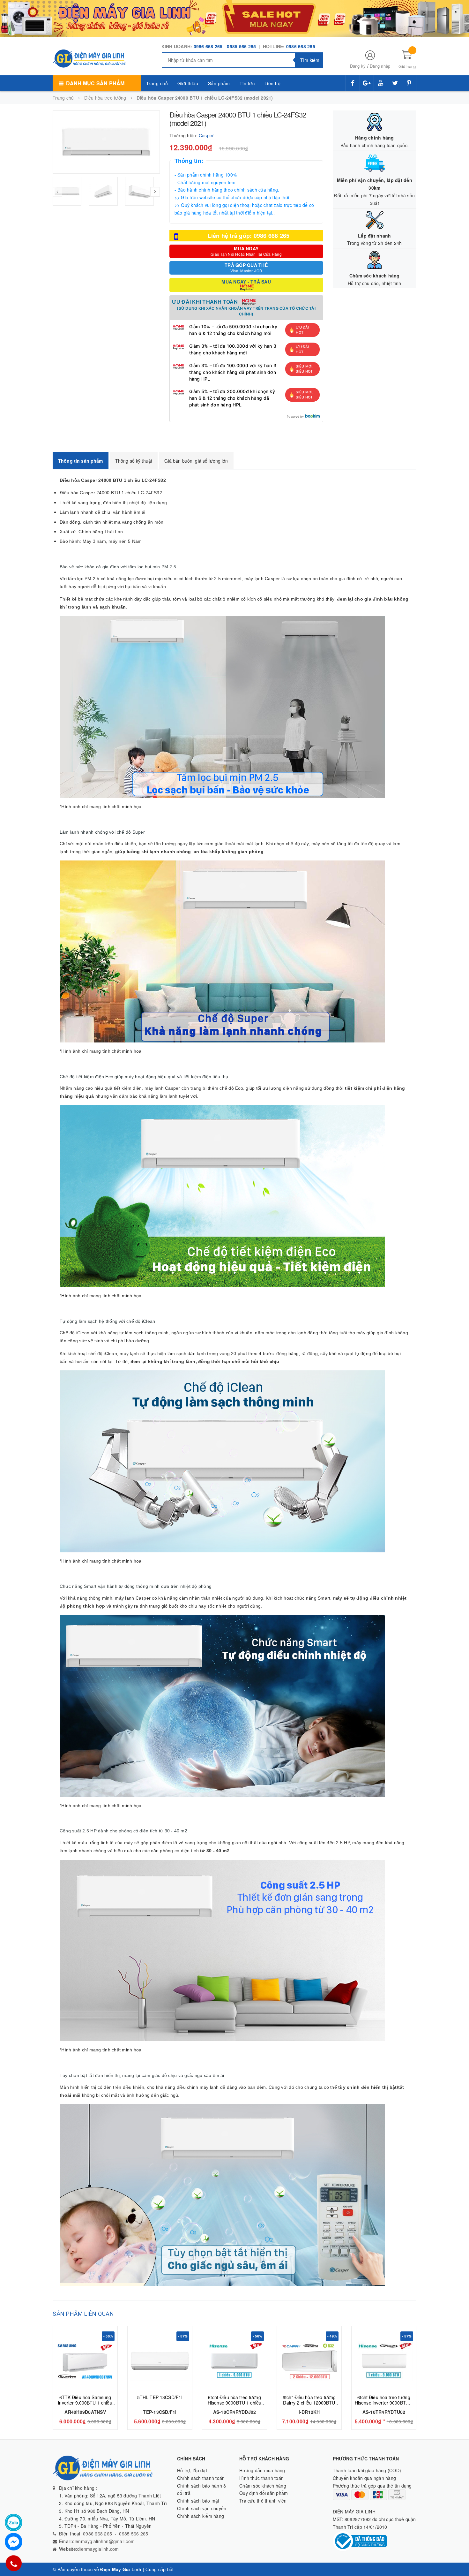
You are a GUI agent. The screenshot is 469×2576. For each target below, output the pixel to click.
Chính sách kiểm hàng (201, 2516)
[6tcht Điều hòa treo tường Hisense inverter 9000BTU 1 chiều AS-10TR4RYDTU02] (384, 2361)
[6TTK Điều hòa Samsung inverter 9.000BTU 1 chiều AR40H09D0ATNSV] (85, 2361)
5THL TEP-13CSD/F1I (160, 2397)
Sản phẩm (219, 83)
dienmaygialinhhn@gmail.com (104, 2541)
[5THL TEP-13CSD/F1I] (160, 2361)
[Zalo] (14, 2523)
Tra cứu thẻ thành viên (263, 2501)
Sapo (181, 2569)
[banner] (234, 18)
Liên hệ (273, 83)
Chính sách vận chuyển (202, 2508)
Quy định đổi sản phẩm (264, 2493)
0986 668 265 (208, 46)
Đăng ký (358, 66)
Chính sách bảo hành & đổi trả (202, 2489)
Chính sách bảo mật (198, 2501)
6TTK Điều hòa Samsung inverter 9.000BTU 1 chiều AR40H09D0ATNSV (85, 2403)
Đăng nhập (380, 66)
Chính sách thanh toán (201, 2478)
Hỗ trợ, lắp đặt (192, 2470)
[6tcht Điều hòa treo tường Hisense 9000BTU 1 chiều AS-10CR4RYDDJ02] (234, 2361)
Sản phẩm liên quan (83, 2314)
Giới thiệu (188, 83)
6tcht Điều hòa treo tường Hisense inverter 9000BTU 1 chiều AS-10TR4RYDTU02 (384, 2403)
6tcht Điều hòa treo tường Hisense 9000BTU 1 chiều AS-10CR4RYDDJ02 (234, 2403)
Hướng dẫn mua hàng (262, 2470)
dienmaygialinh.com (98, 2549)
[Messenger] (14, 2542)
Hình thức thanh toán (261, 2478)
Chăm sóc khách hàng (263, 2486)
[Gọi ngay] (14, 2563)
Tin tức (247, 83)
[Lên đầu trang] (458, 2557)
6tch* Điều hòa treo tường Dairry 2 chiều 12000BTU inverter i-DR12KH (309, 2403)
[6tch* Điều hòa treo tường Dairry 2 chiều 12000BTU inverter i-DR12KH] (309, 2361)
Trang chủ (157, 83)
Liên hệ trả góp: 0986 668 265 (248, 236)
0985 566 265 (242, 46)
